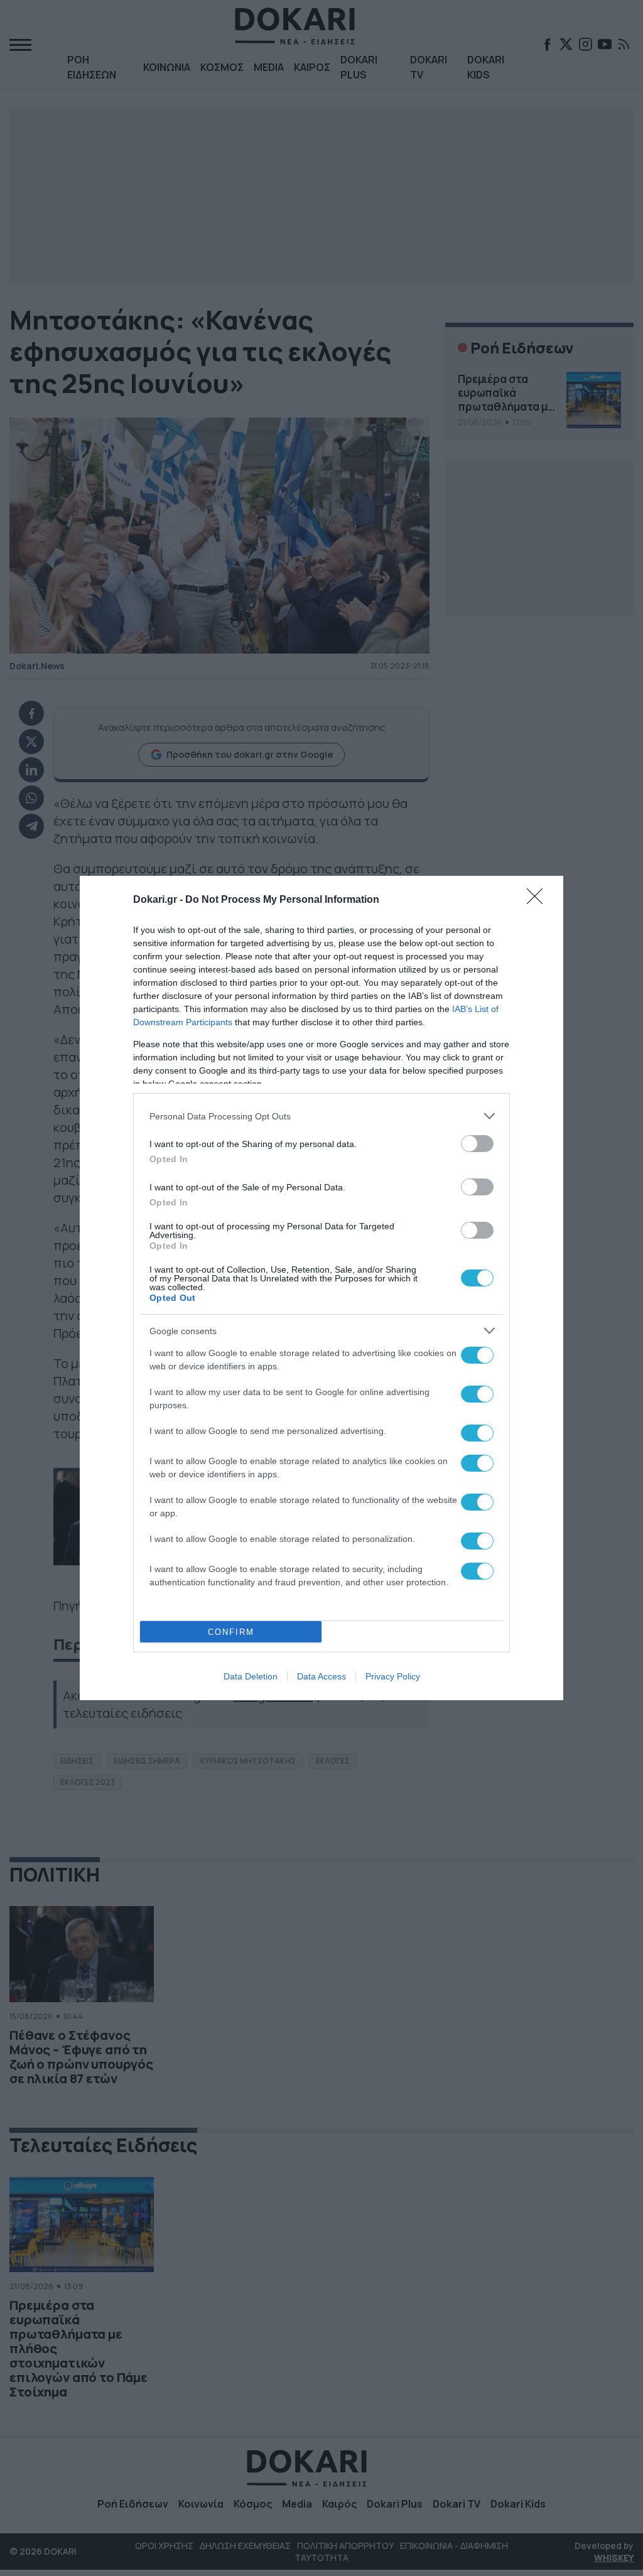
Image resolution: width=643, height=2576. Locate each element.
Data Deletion (251, 1676)
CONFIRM (231, 1632)
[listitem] (321, 1116)
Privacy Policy (393, 1676)
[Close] (539, 900)
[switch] (477, 1144)
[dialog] (321, 1288)
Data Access (321, 1676)
